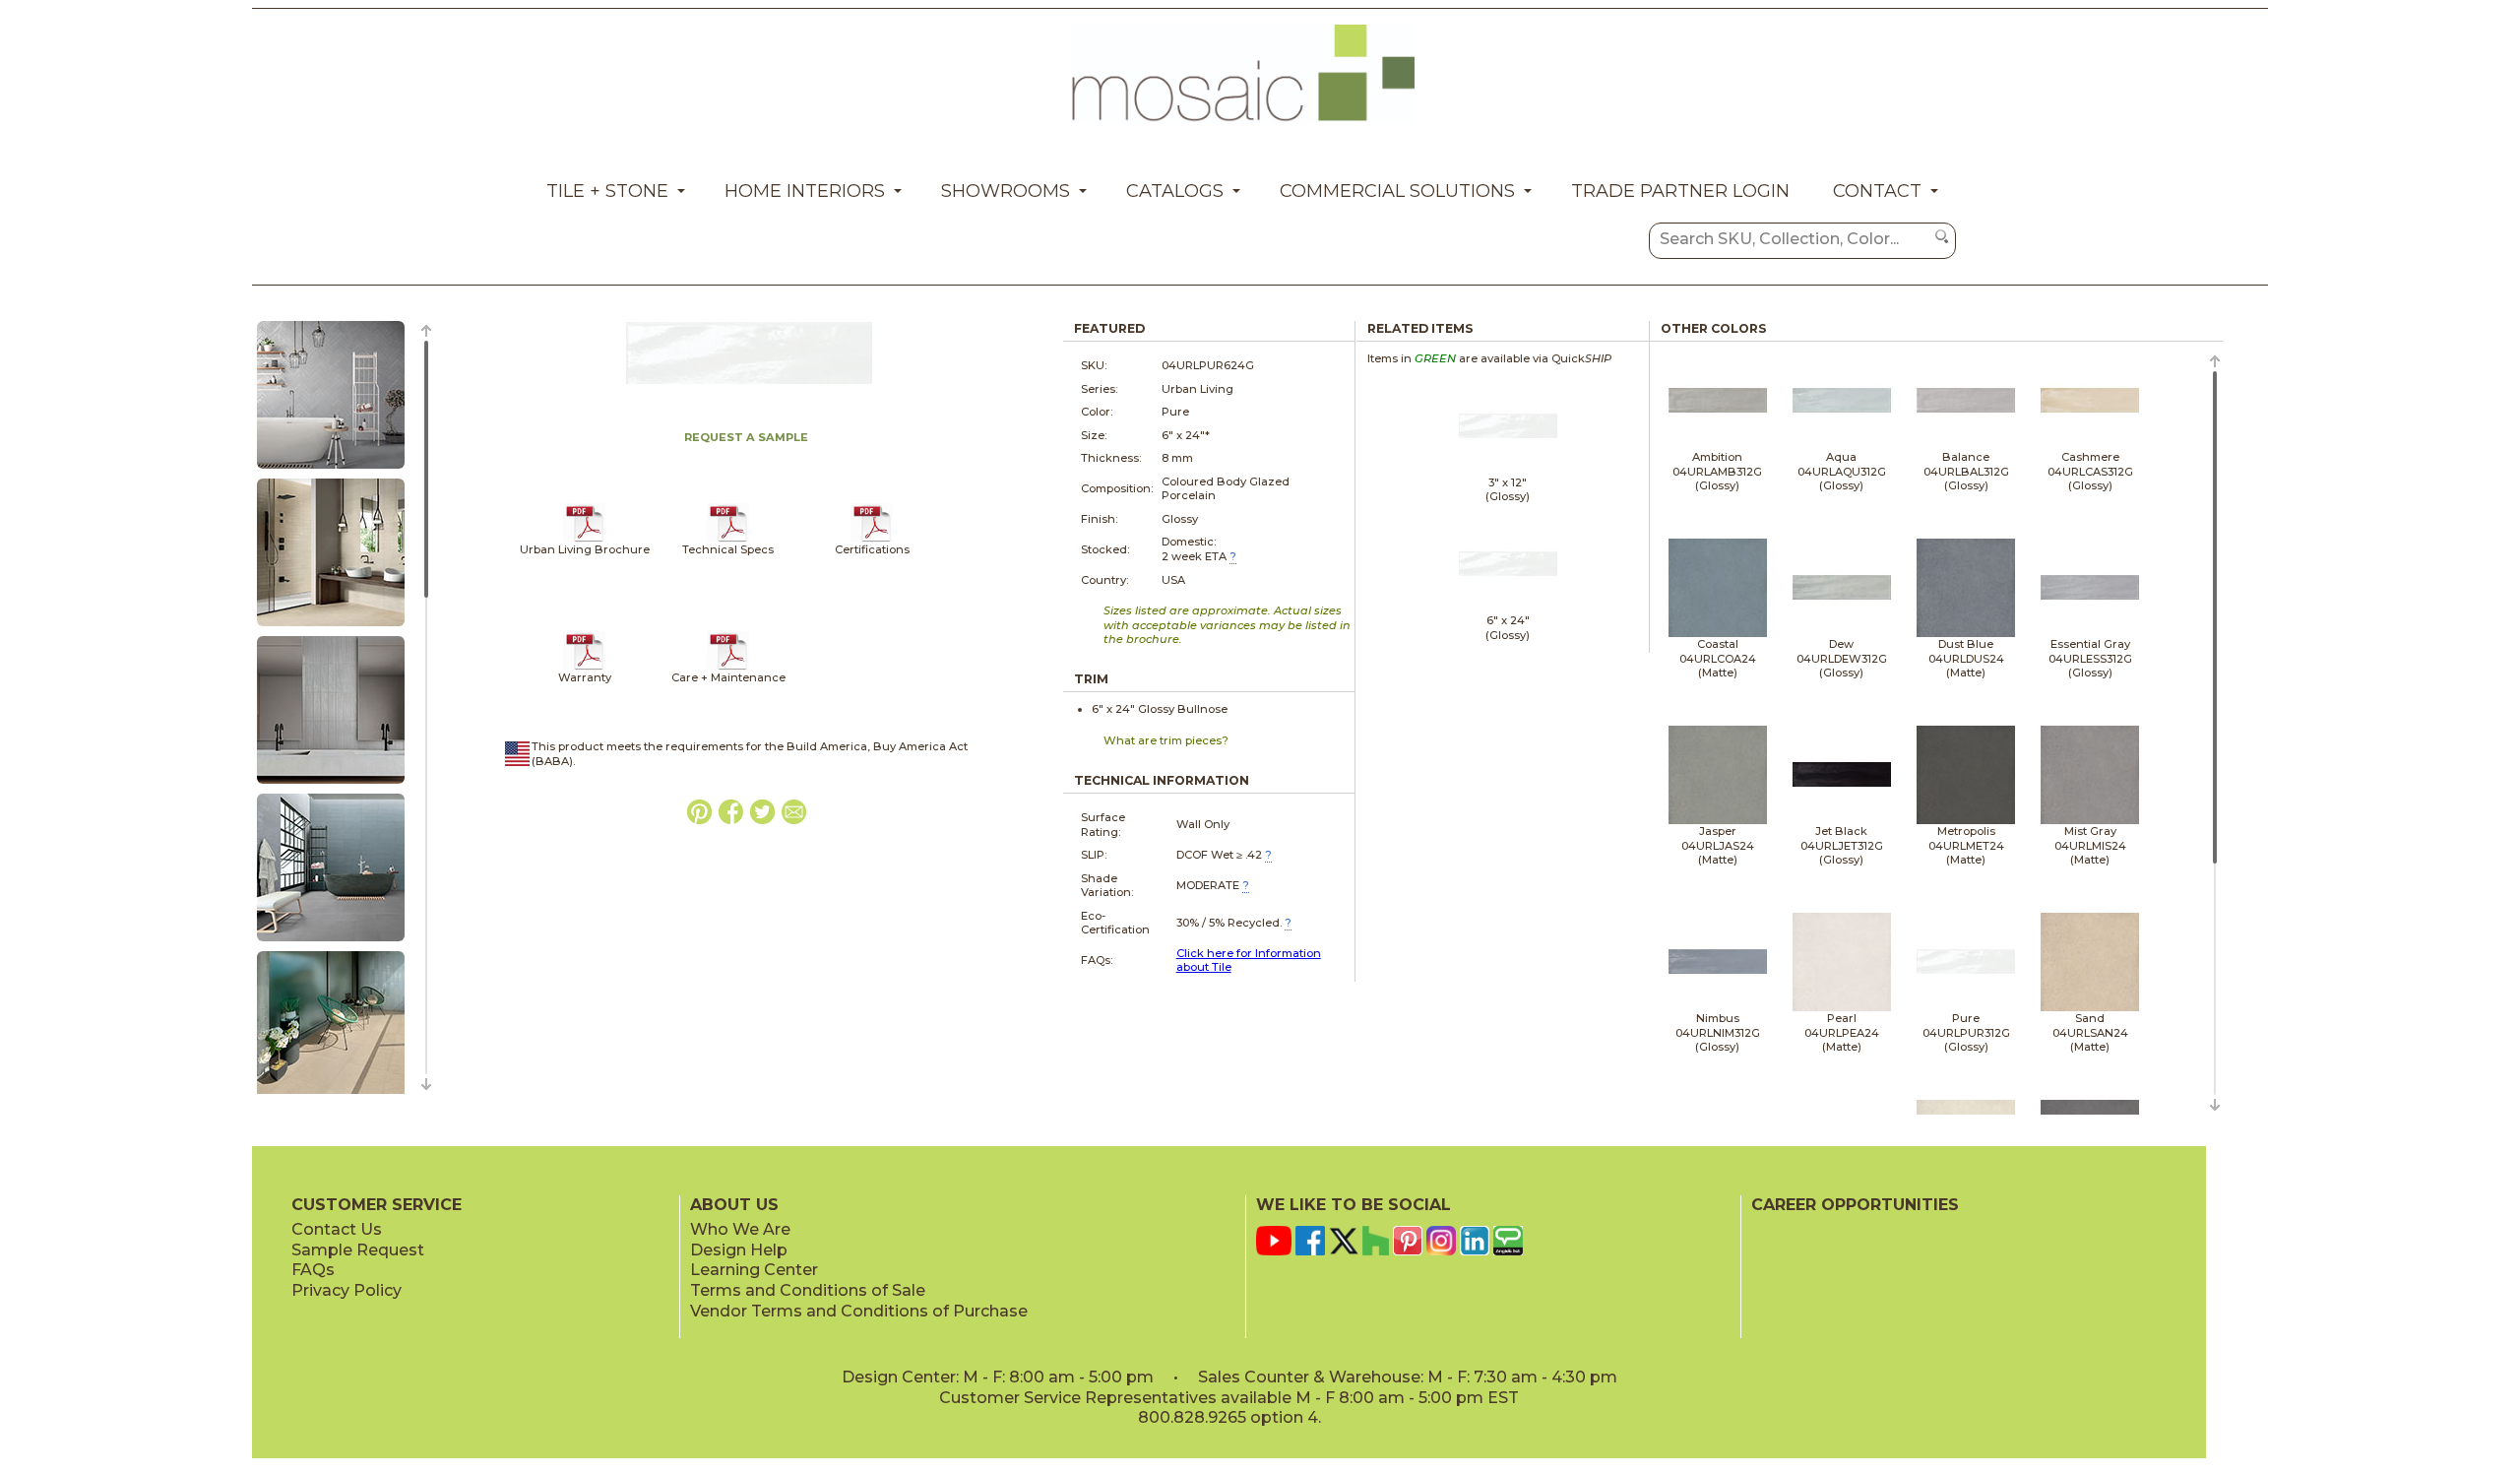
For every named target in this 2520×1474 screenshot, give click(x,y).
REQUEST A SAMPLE (746, 437)
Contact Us (337, 1229)
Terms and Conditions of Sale (808, 1290)
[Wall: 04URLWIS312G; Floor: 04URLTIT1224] (331, 470)
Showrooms (1006, 191)
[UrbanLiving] (584, 539)
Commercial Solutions (1397, 191)
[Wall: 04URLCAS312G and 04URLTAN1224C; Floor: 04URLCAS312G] (331, 627)
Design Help (739, 1250)
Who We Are (740, 1229)
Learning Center (754, 1270)
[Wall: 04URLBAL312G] (331, 785)
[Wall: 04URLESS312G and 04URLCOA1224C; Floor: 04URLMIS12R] (331, 942)
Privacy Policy (346, 1290)
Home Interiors (805, 191)
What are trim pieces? (1166, 740)
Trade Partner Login (1680, 191)
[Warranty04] (584, 667)
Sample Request (358, 1250)
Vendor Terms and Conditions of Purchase (859, 1311)
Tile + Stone (607, 191)
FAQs (313, 1270)
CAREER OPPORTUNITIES (1855, 1205)
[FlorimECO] (872, 539)
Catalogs (1175, 191)
